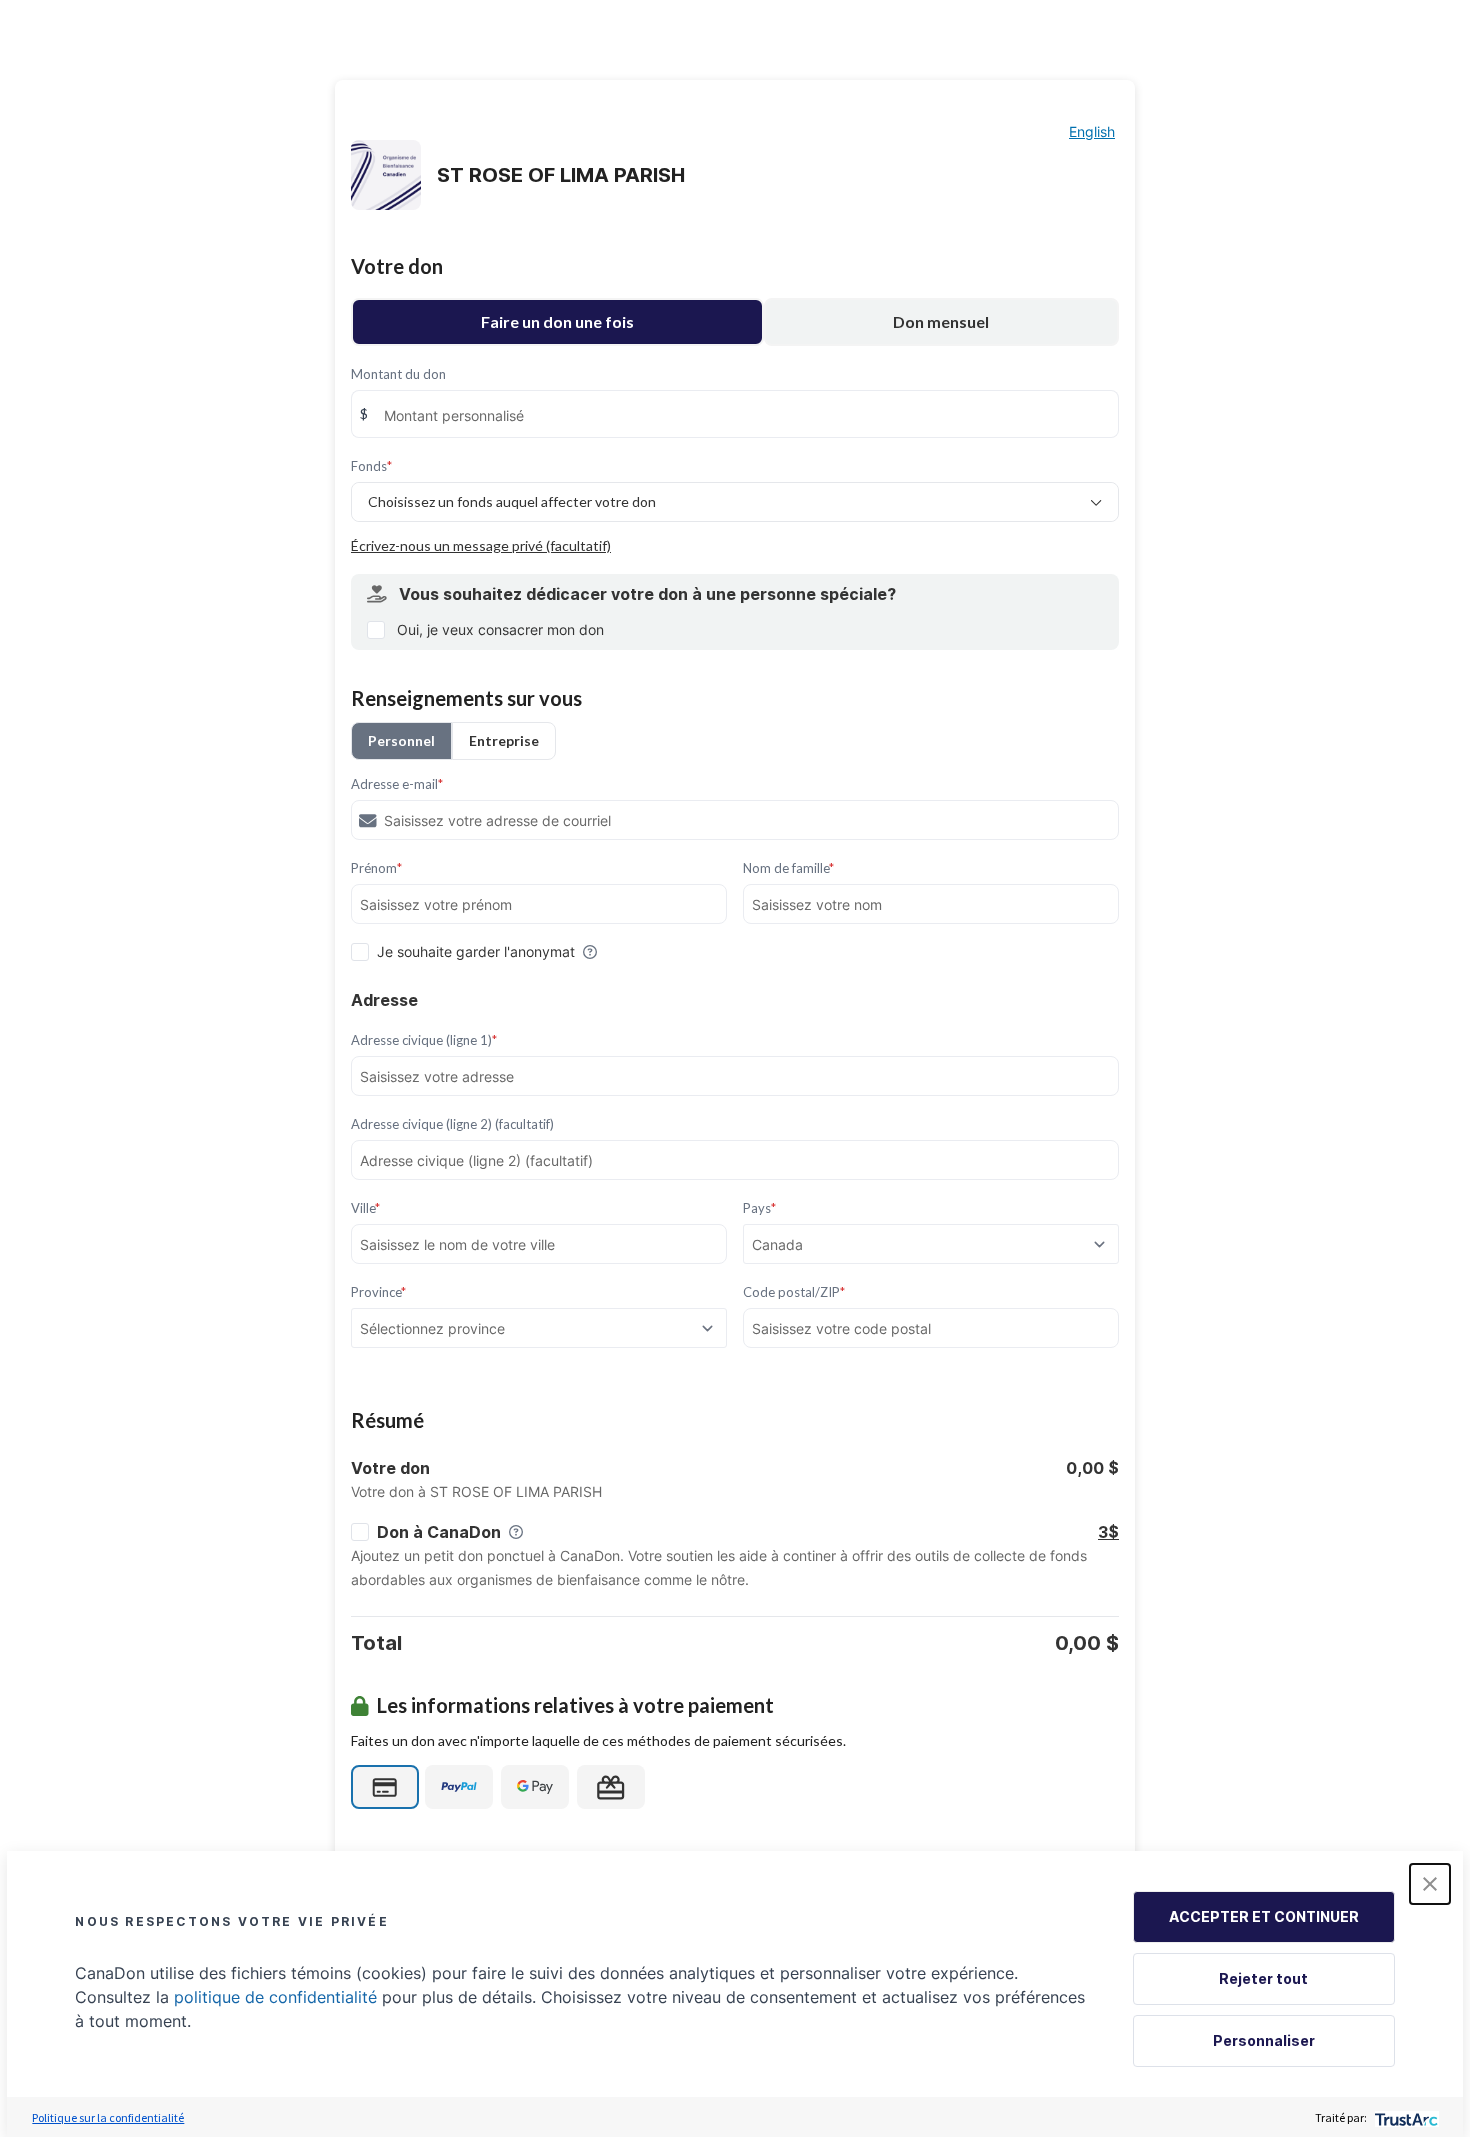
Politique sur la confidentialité (108, 2117)
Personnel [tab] (401, 740)
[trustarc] (1404, 2117)
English (1092, 131)
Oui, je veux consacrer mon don (500, 629)
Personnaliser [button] (1264, 2040)
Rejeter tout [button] (1263, 1978)
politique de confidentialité (275, 1997)
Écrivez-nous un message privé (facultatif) (481, 545)
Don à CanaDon (439, 1532)
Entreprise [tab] (504, 740)
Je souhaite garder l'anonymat (476, 951)
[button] (1430, 1884)
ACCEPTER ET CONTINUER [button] (1264, 1916)
